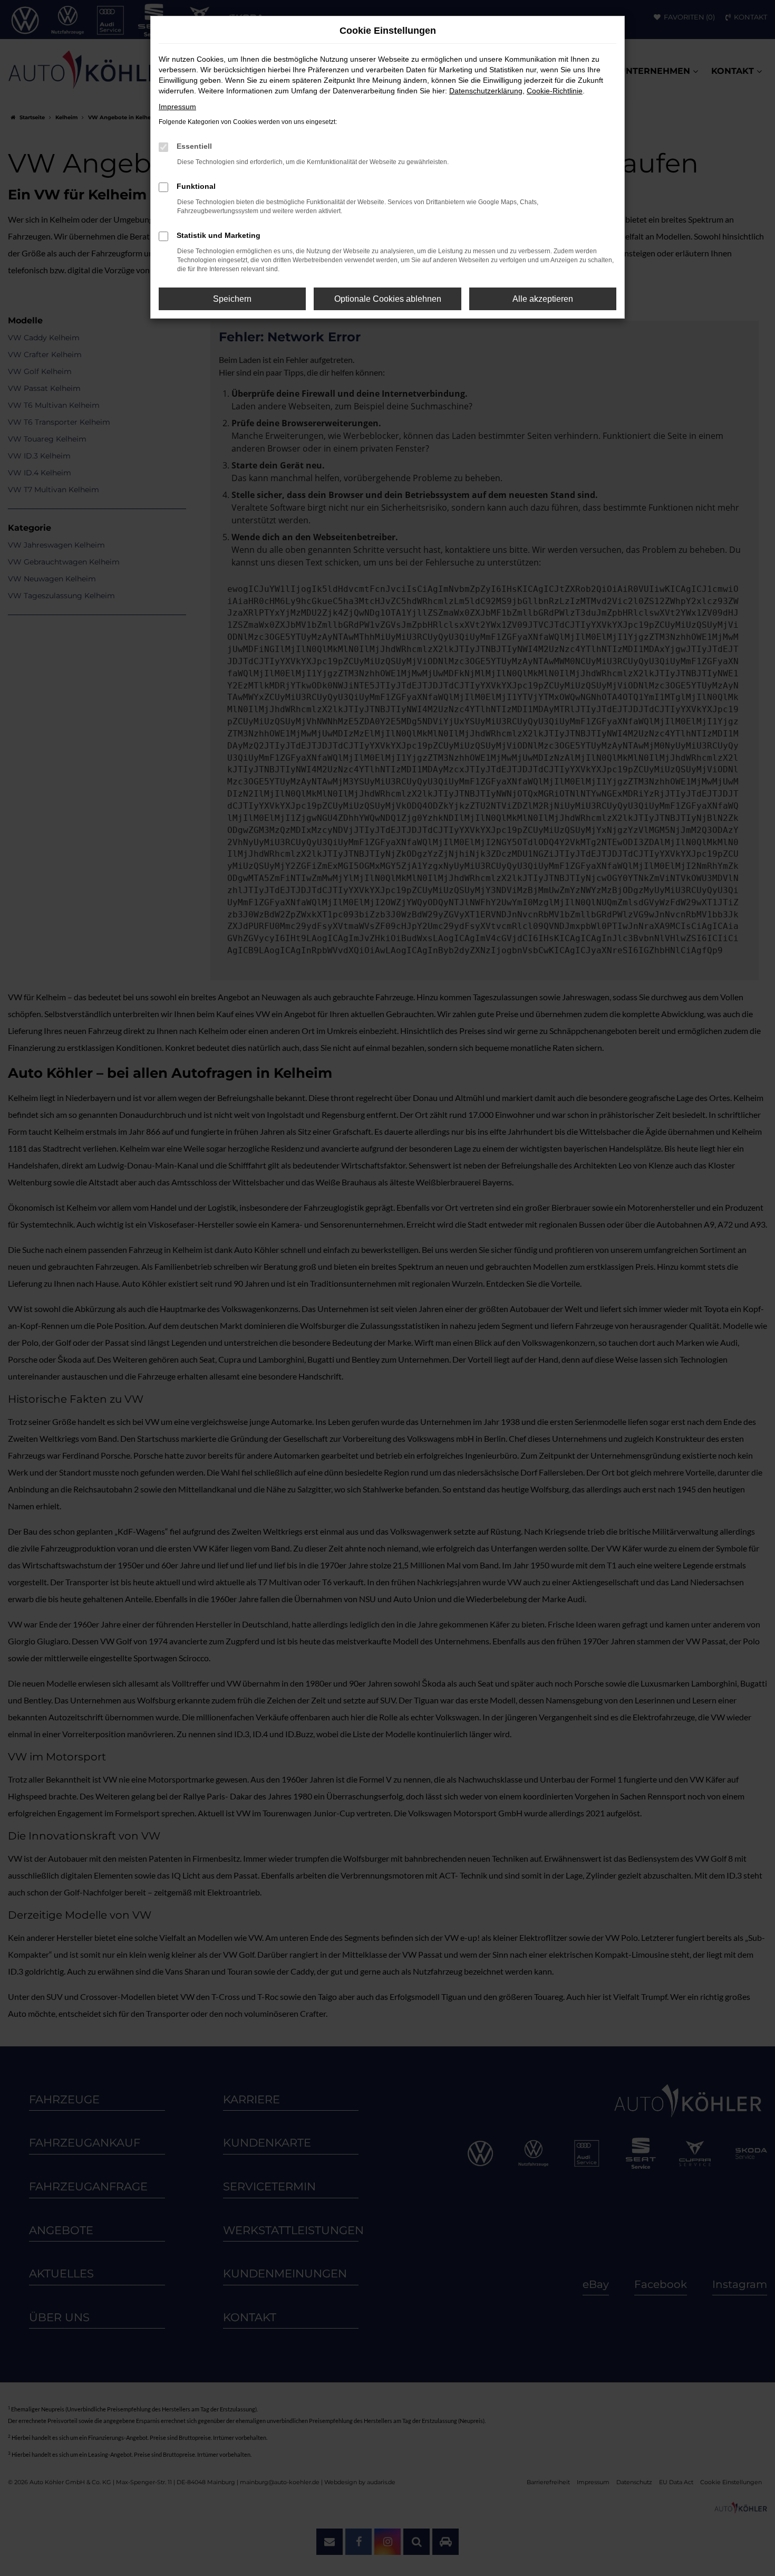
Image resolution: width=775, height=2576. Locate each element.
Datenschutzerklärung (486, 91)
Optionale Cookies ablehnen (388, 299)
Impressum (177, 107)
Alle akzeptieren (543, 299)
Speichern (232, 299)
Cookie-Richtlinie (555, 91)
